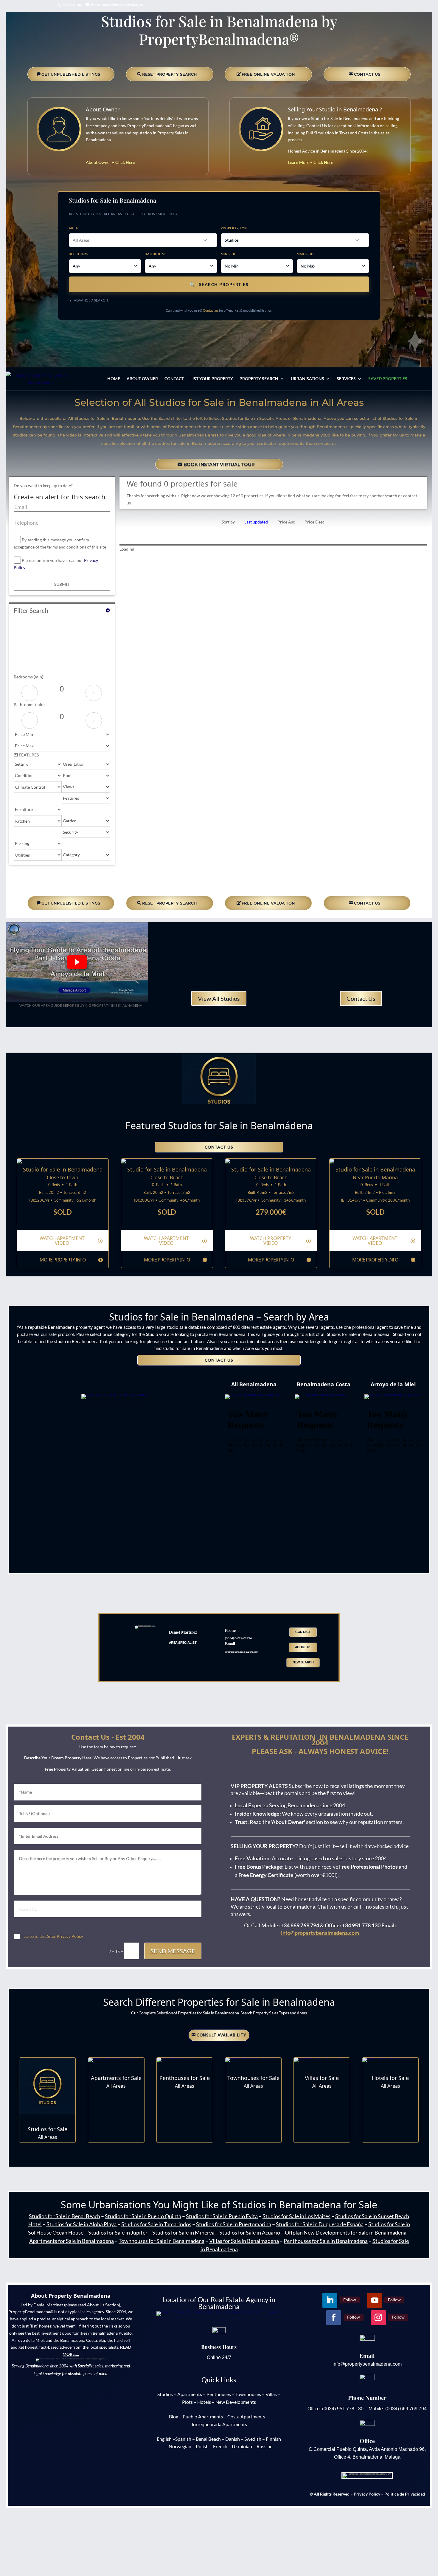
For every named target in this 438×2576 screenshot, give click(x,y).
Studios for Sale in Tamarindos (156, 2224)
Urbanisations (307, 379)
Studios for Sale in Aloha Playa (81, 2224)
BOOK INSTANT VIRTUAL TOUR (219, 464)
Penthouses (219, 2394)
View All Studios (219, 998)
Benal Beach (208, 2439)
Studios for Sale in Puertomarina (234, 2224)
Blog (174, 2416)
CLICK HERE (48, 2118)
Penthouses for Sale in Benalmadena (326, 2241)
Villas (271, 2394)
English (164, 2439)
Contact (174, 379)
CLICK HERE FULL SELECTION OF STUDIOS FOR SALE (219, 1112)
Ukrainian (242, 2446)
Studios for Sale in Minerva (183, 2232)
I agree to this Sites (52, 1936)
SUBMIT (62, 584)
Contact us (211, 310)
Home (114, 379)
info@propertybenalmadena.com (320, 1933)
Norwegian (180, 2446)
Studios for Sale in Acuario (250, 2232)
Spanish (183, 2439)
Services (346, 379)
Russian (265, 2446)
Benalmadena (310, 2205)
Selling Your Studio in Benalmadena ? (335, 109)
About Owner (103, 109)
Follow (43, 339)
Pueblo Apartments (203, 2416)
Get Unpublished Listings (71, 74)
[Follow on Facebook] (101, 340)
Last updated (256, 522)
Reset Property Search (170, 74)
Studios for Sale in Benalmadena (219, 1059)
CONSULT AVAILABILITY (222, 2035)
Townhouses (248, 2394)
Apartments (190, 2394)
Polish (202, 2446)
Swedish (253, 2439)
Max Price (306, 254)
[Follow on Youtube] (64, 340)
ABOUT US (303, 1647)
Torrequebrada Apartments (219, 2424)
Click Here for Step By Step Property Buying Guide (77, 1017)
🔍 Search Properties (219, 284)
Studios (165, 2394)
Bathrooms (156, 254)
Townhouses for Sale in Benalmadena (161, 2241)
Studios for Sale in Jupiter (118, 2232)
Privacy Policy (70, 1936)
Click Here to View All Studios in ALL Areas (115, 1387)
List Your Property (212, 379)
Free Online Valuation (268, 74)
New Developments (236, 2402)
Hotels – (206, 2402)
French (220, 2446)
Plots (187, 2402)
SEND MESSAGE (173, 1951)
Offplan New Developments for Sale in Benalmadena (346, 2232)
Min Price (230, 254)
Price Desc (314, 522)
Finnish (273, 2439)
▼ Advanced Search (88, 300)
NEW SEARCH (303, 1662)
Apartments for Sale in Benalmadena (72, 2241)
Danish (233, 2439)
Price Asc (286, 522)
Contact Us (361, 998)
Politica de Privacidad (405, 2494)
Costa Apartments (246, 2416)
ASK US (222, 2545)
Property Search (259, 379)
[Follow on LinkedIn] (27, 340)
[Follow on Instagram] (66, 351)
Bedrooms (79, 254)
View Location (63, 1222)
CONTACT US (367, 74)
